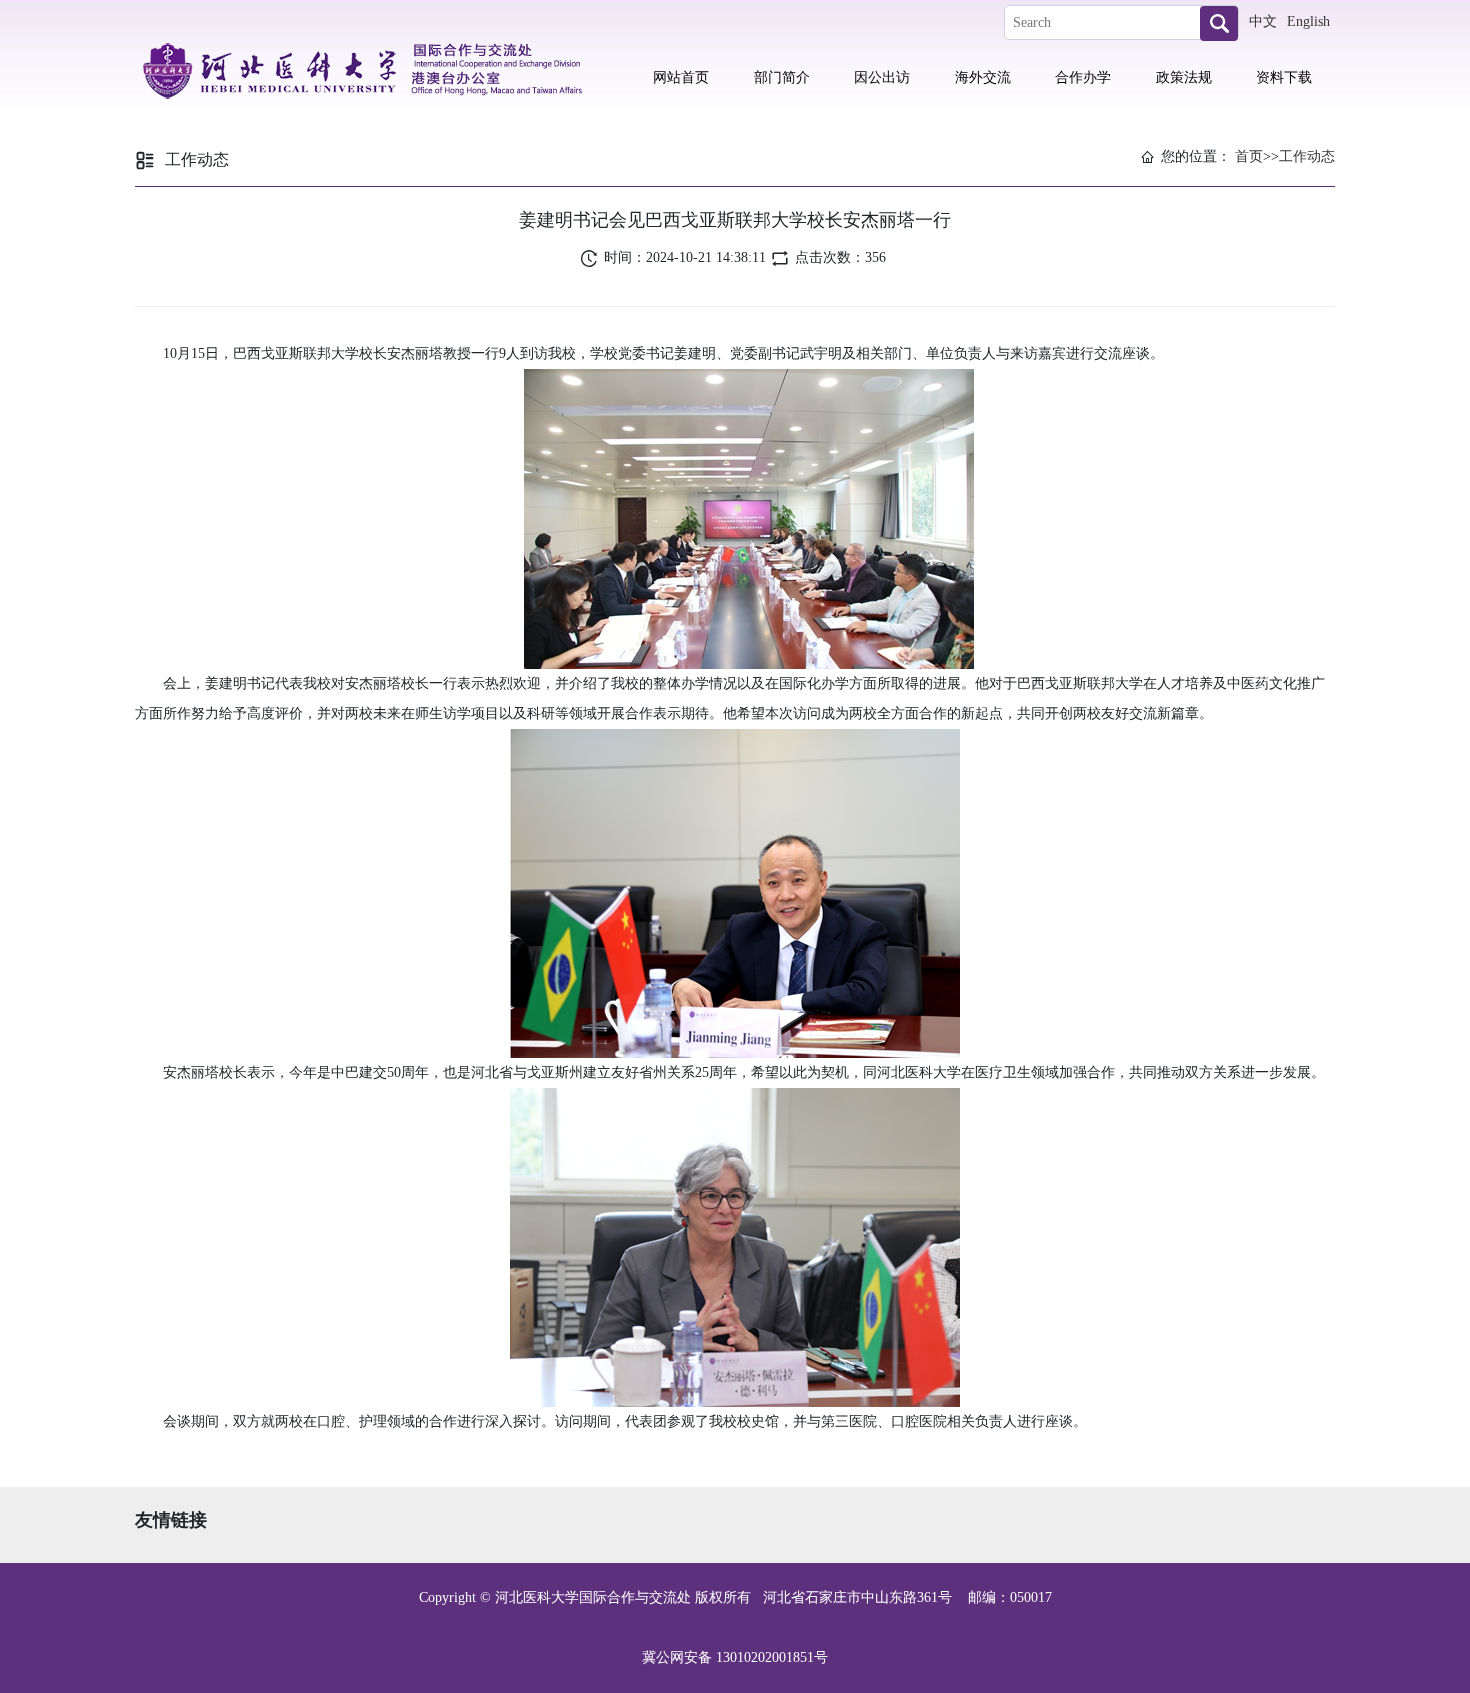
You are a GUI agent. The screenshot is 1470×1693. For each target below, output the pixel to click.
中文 (1263, 21)
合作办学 (1083, 77)
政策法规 (1184, 77)
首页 (1249, 156)
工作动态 (1307, 156)
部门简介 (782, 77)
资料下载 (1284, 77)
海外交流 (983, 77)
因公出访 (882, 77)
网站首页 (681, 77)
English (1308, 21)
